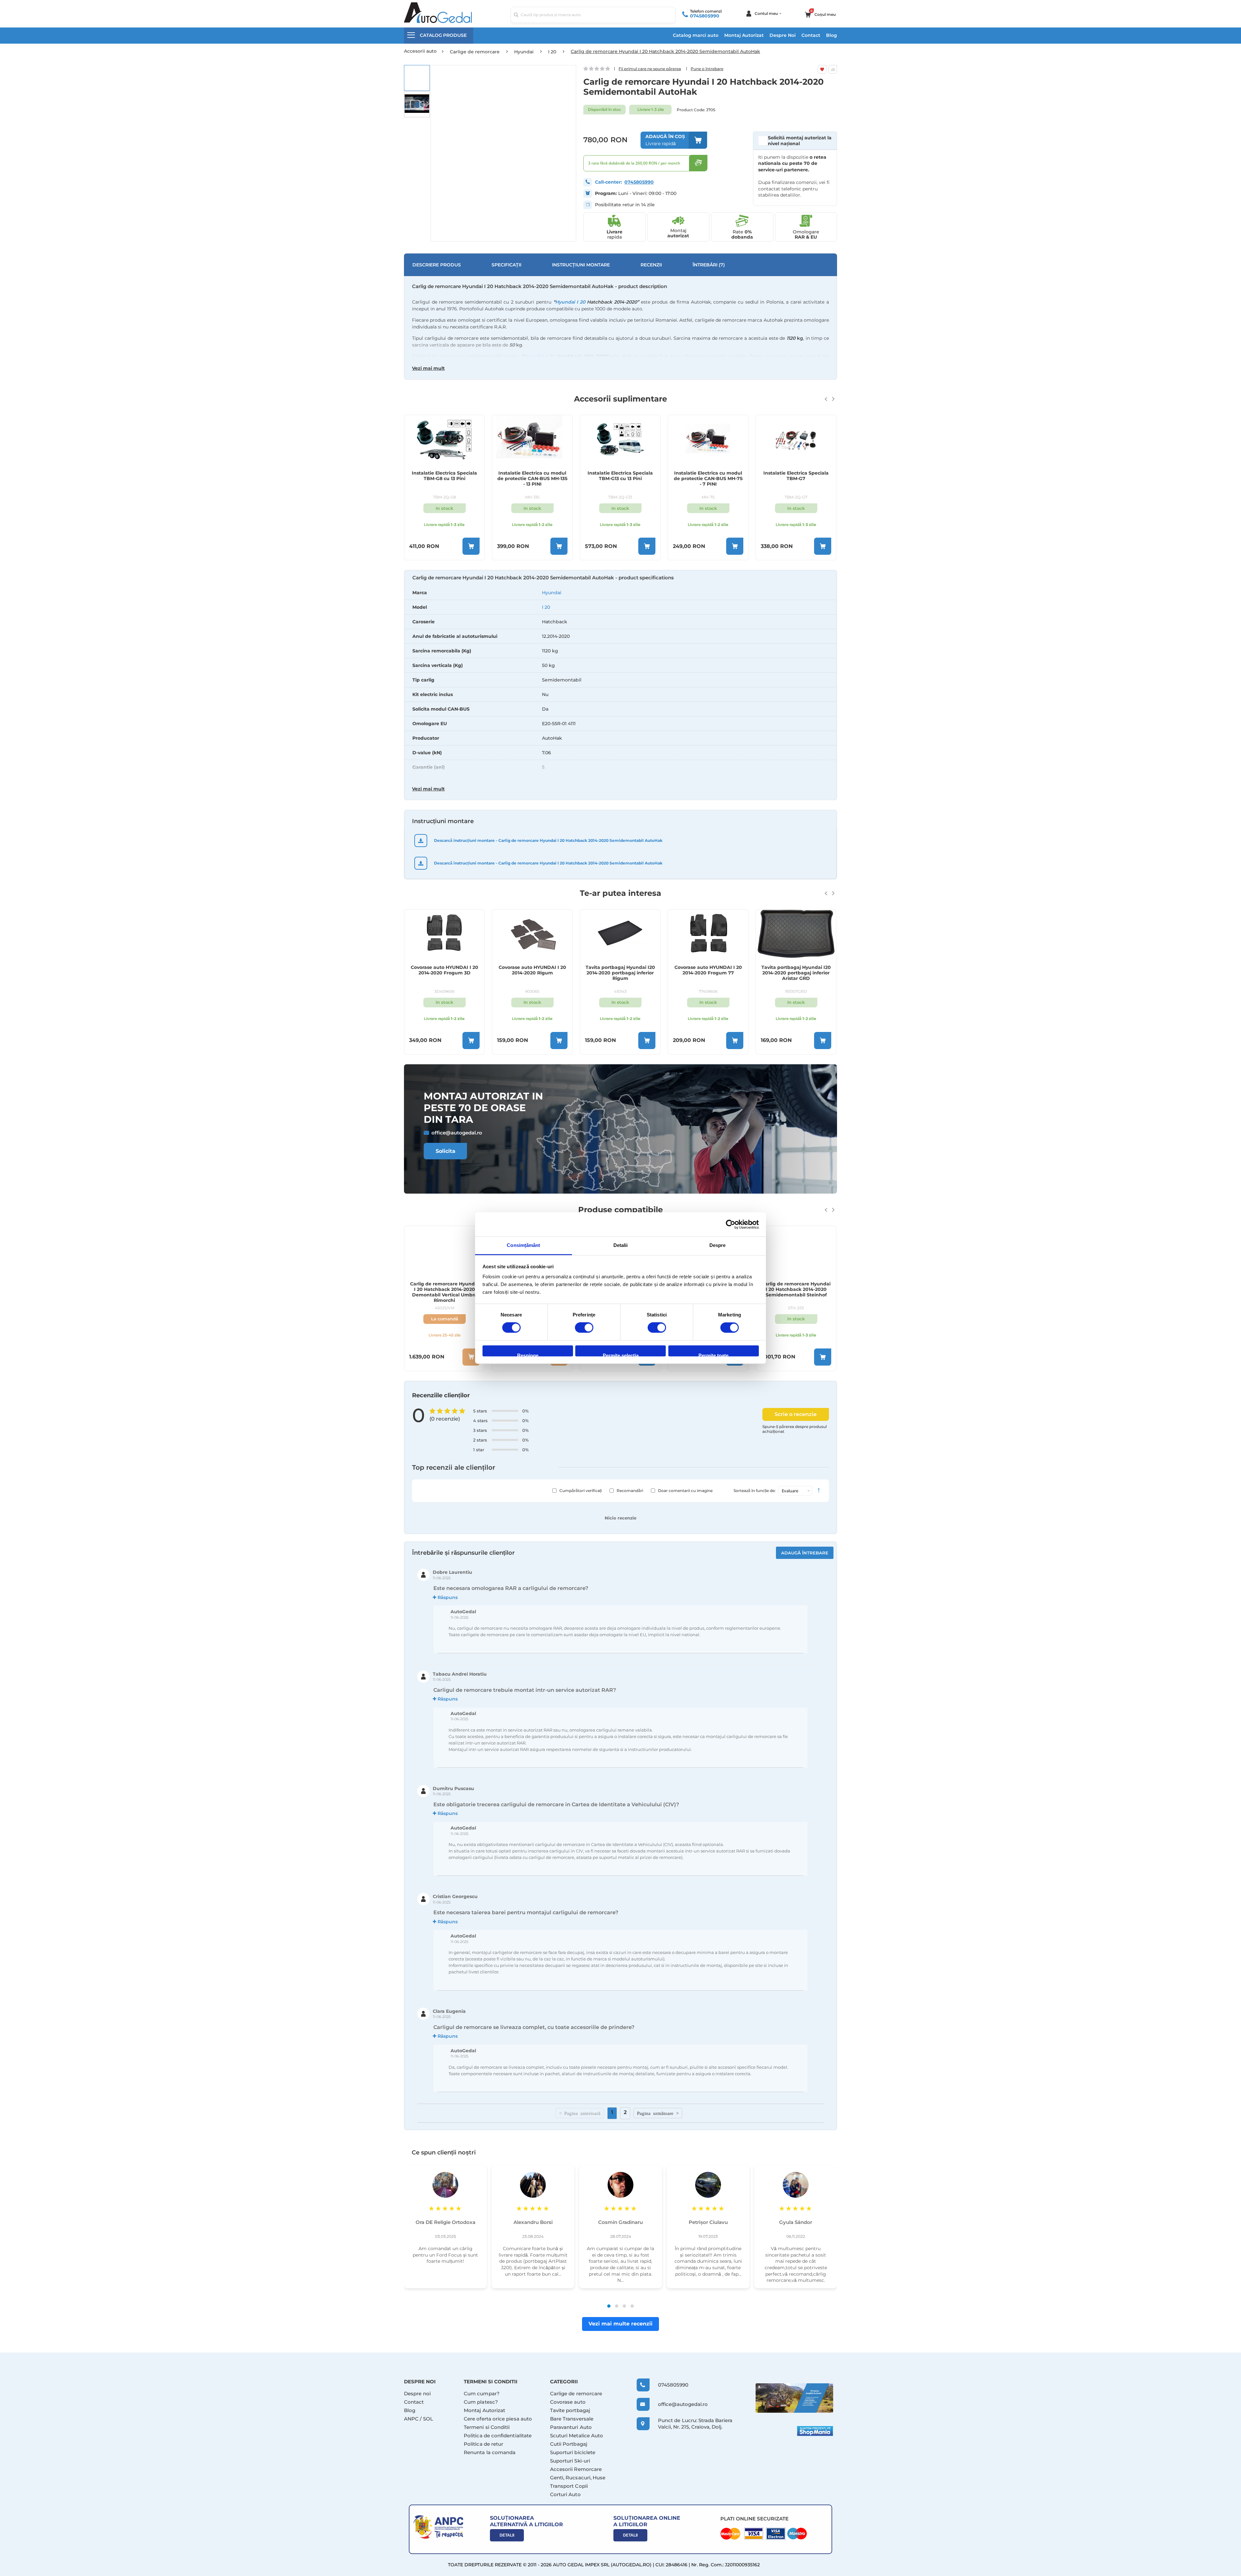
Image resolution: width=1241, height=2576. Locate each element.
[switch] (584, 1328)
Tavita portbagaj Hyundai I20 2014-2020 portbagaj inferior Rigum (532, 973)
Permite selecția (621, 1354)
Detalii (507, 2535)
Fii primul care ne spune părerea (650, 69)
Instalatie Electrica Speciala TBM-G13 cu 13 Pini (532, 476)
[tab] (620, 686)
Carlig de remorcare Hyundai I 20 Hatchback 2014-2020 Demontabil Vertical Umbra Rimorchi (796, 1292)
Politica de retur (483, 2444)
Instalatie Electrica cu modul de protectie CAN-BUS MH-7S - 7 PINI (620, 479)
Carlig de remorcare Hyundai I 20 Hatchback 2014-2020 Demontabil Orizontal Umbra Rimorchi (444, 1292)
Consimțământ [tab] (523, 1245)
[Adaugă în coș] (471, 546)
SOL (428, 2419)
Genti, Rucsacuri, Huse (578, 2478)
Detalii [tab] (621, 1245)
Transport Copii (569, 2486)
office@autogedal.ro (457, 1133)
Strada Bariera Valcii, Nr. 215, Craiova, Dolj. (695, 2424)
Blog (832, 35)
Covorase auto (568, 2402)
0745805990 (705, 16)
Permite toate (713, 1354)
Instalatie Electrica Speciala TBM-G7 (708, 476)
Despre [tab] (718, 1245)
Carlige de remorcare (576, 2394)
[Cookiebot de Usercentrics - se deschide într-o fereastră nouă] (731, 1224)
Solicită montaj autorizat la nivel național (800, 141)
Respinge (528, 1354)
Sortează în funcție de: (755, 1491)
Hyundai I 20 (570, 302)
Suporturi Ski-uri (570, 2461)
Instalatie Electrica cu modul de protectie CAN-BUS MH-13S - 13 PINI (445, 479)
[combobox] (593, 15)
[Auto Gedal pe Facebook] (794, 2398)
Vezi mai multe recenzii (620, 2324)
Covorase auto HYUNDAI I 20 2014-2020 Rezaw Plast (796, 970)
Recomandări (630, 1491)
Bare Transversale (572, 2419)
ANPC (411, 2419)
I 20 (546, 607)
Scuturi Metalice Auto (577, 2436)
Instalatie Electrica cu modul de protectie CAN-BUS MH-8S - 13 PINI (796, 479)
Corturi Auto (565, 2494)
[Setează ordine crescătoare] (819, 1491)
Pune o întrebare (707, 69)
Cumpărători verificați (581, 1491)
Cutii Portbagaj (569, 2444)
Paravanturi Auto (571, 2427)
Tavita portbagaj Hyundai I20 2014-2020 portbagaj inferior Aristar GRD (708, 973)
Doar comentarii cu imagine (685, 1491)
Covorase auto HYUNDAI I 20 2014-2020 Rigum (445, 970)
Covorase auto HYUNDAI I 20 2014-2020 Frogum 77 (620, 970)
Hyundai (552, 593)
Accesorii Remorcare (576, 2469)
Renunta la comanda (490, 2452)
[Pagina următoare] (658, 2113)
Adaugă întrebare (805, 1553)
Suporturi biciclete (573, 2452)
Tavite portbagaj (570, 2410)
